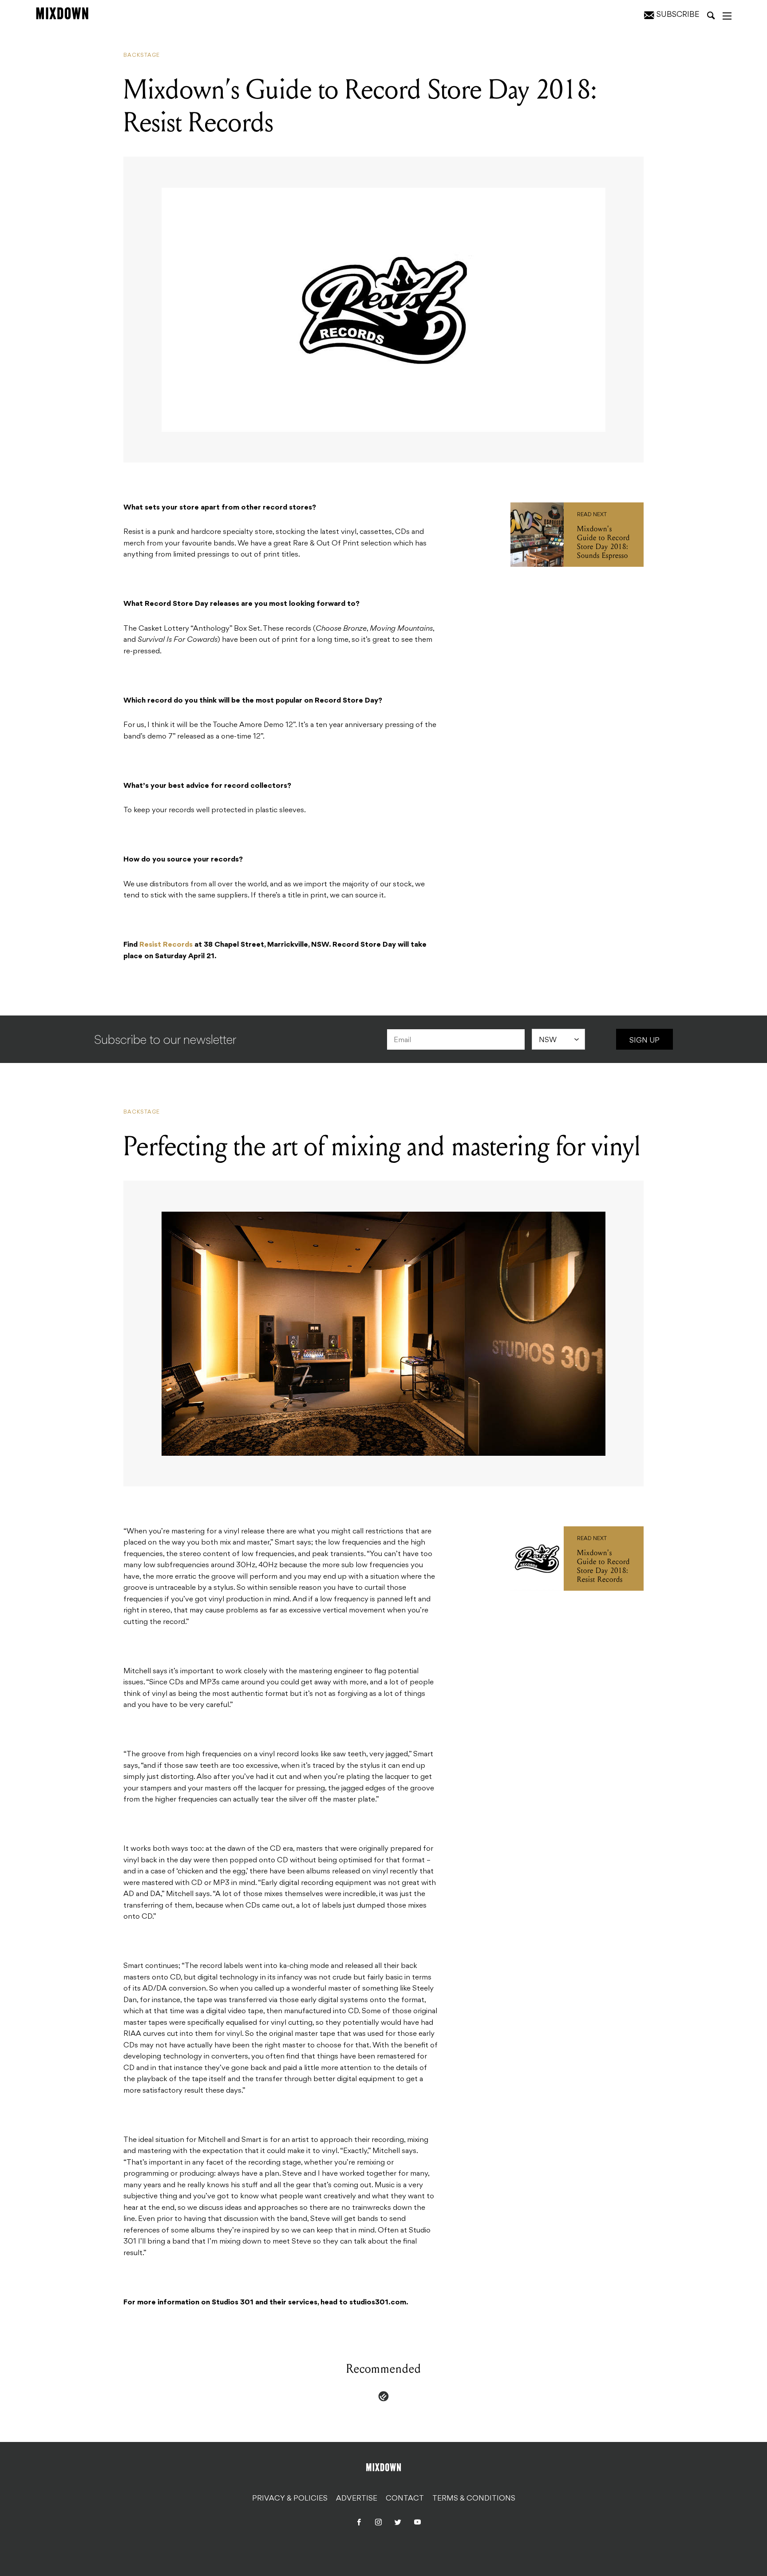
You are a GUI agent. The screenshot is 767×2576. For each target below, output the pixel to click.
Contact (405, 2499)
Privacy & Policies (290, 2499)
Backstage (142, 55)
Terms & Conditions (474, 2499)
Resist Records (166, 945)
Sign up (644, 1041)
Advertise (357, 2499)
